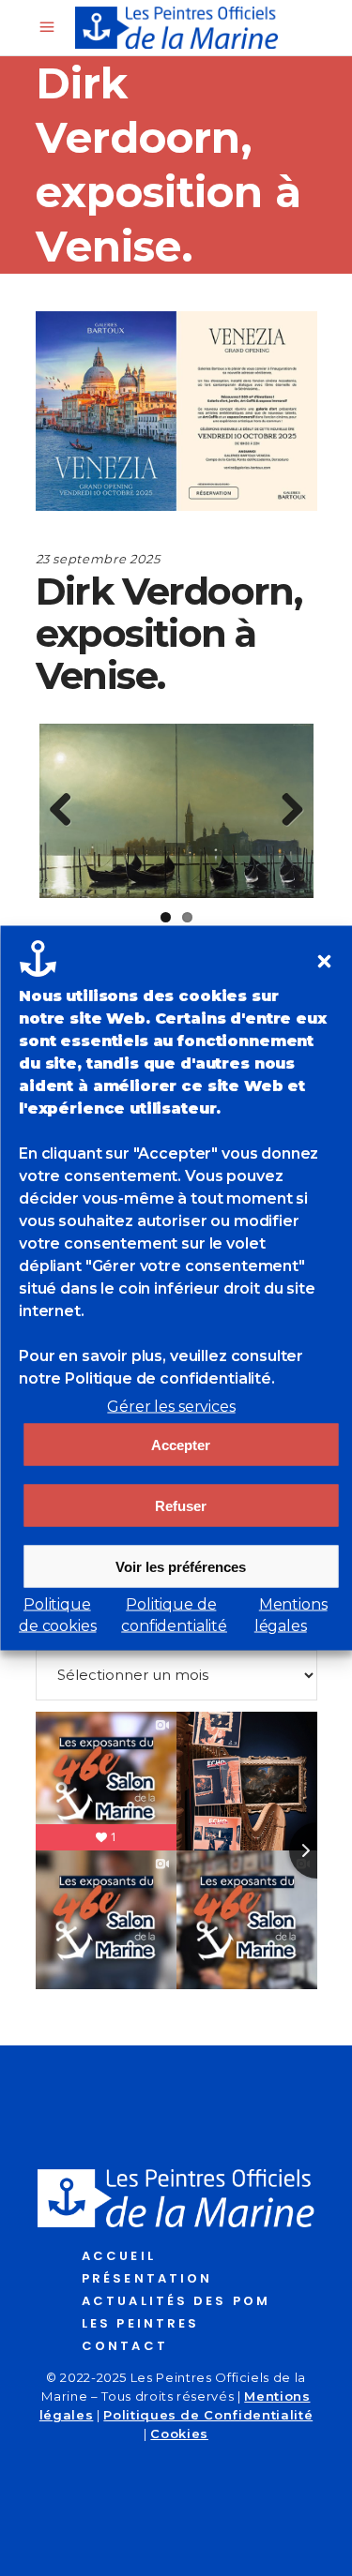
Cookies (179, 2434)
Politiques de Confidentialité (208, 2415)
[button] (324, 962)
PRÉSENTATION (147, 2278)
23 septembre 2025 (98, 559)
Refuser (181, 1505)
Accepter (181, 1444)
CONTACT (125, 2346)
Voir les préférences (181, 1566)
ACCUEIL (119, 2256)
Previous (68, 811)
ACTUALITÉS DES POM (176, 2301)
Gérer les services (171, 1407)
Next (285, 811)
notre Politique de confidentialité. (147, 1378)
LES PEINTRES (140, 2323)
